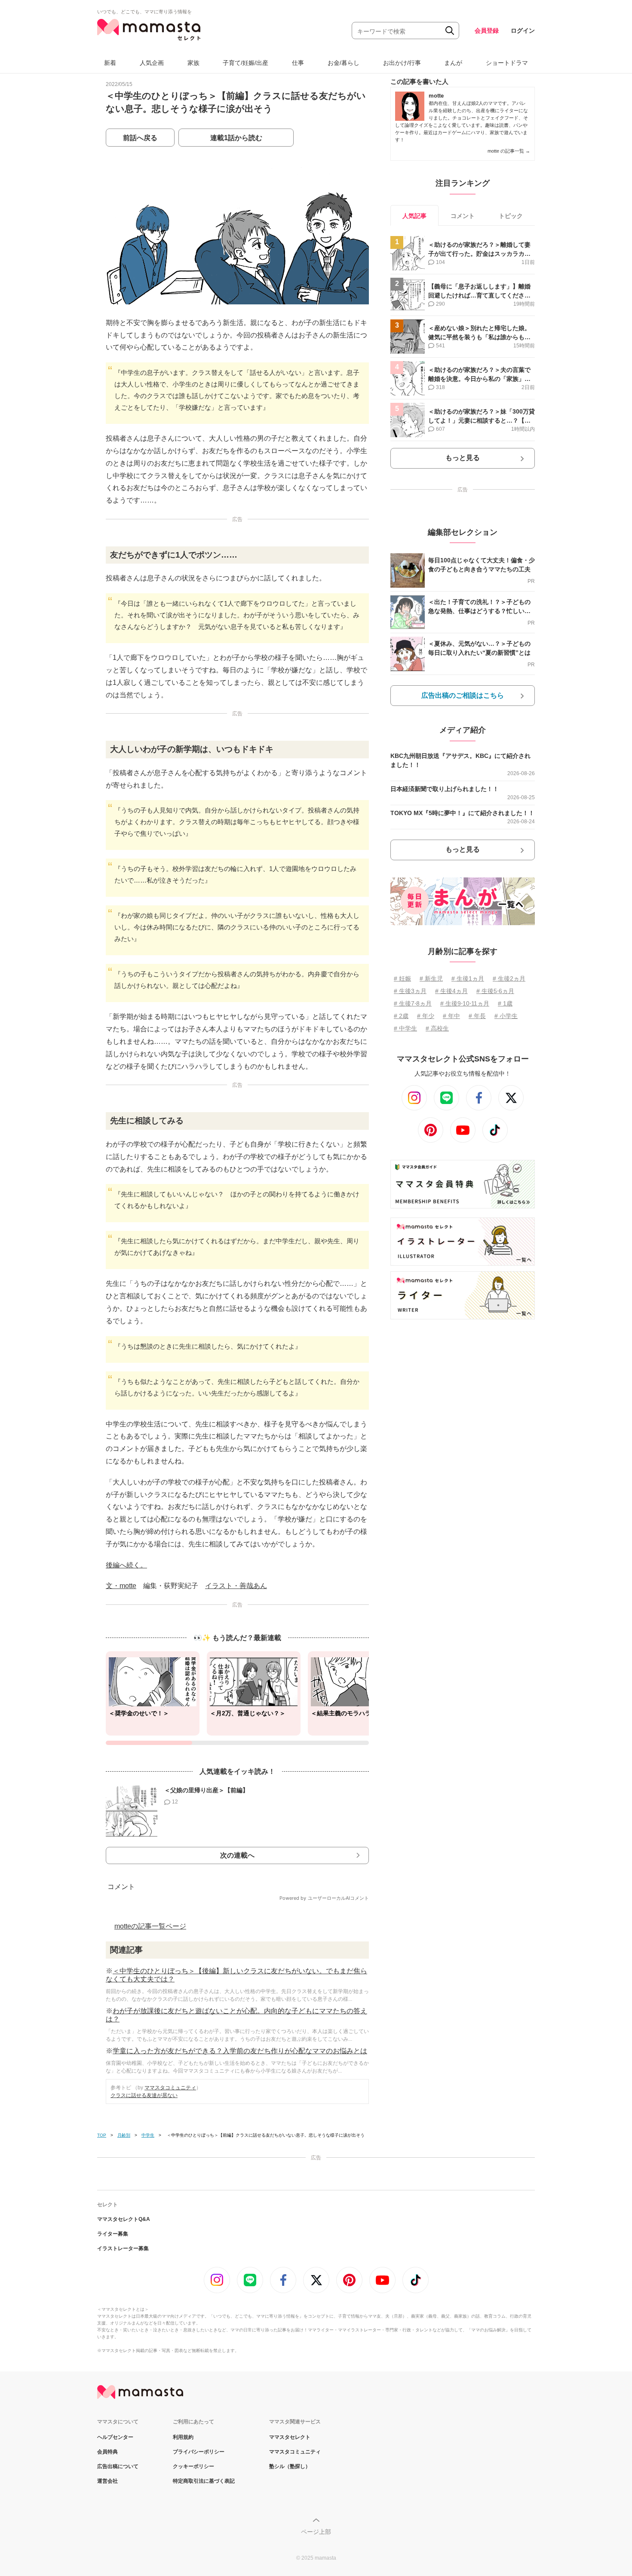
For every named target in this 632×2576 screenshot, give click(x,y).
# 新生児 (431, 978)
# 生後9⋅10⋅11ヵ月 (465, 1003)
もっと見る (463, 458)
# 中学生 (405, 1028)
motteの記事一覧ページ (150, 1926)
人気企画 (152, 63)
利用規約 (183, 2437)
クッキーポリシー (193, 2466)
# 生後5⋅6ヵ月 (495, 991)
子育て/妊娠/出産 (245, 63)
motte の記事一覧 (509, 151)
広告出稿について (118, 2466)
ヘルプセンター (115, 2437)
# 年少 (426, 1016)
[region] (237, 1698)
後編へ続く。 (126, 1565)
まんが (453, 63)
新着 (110, 63)
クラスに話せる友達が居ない (144, 2095)
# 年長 (477, 1016)
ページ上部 (316, 2532)
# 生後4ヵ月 (451, 991)
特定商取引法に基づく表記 (204, 2481)
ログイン (523, 31)
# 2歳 (401, 1016)
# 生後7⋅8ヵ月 (413, 1003)
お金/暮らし (344, 63)
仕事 (298, 63)
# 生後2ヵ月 (509, 978)
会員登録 (487, 31)
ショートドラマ (507, 63)
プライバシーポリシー (199, 2452)
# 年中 (451, 1016)
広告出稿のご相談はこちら (463, 695)
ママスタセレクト (290, 2437)
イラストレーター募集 (123, 2248)
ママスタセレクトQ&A (124, 2219)
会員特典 (107, 2452)
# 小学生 (506, 1016)
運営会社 (107, 2481)
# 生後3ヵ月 (410, 991)
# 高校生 (437, 1028)
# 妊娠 (402, 978)
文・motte (121, 1586)
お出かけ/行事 (402, 63)
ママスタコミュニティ (170, 2088)
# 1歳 (505, 1003)
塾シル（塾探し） (290, 2466)
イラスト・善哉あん (236, 1586)
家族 (193, 63)
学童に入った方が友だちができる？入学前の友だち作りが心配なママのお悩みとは (240, 2051)
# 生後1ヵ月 (468, 978)
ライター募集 (113, 2234)
